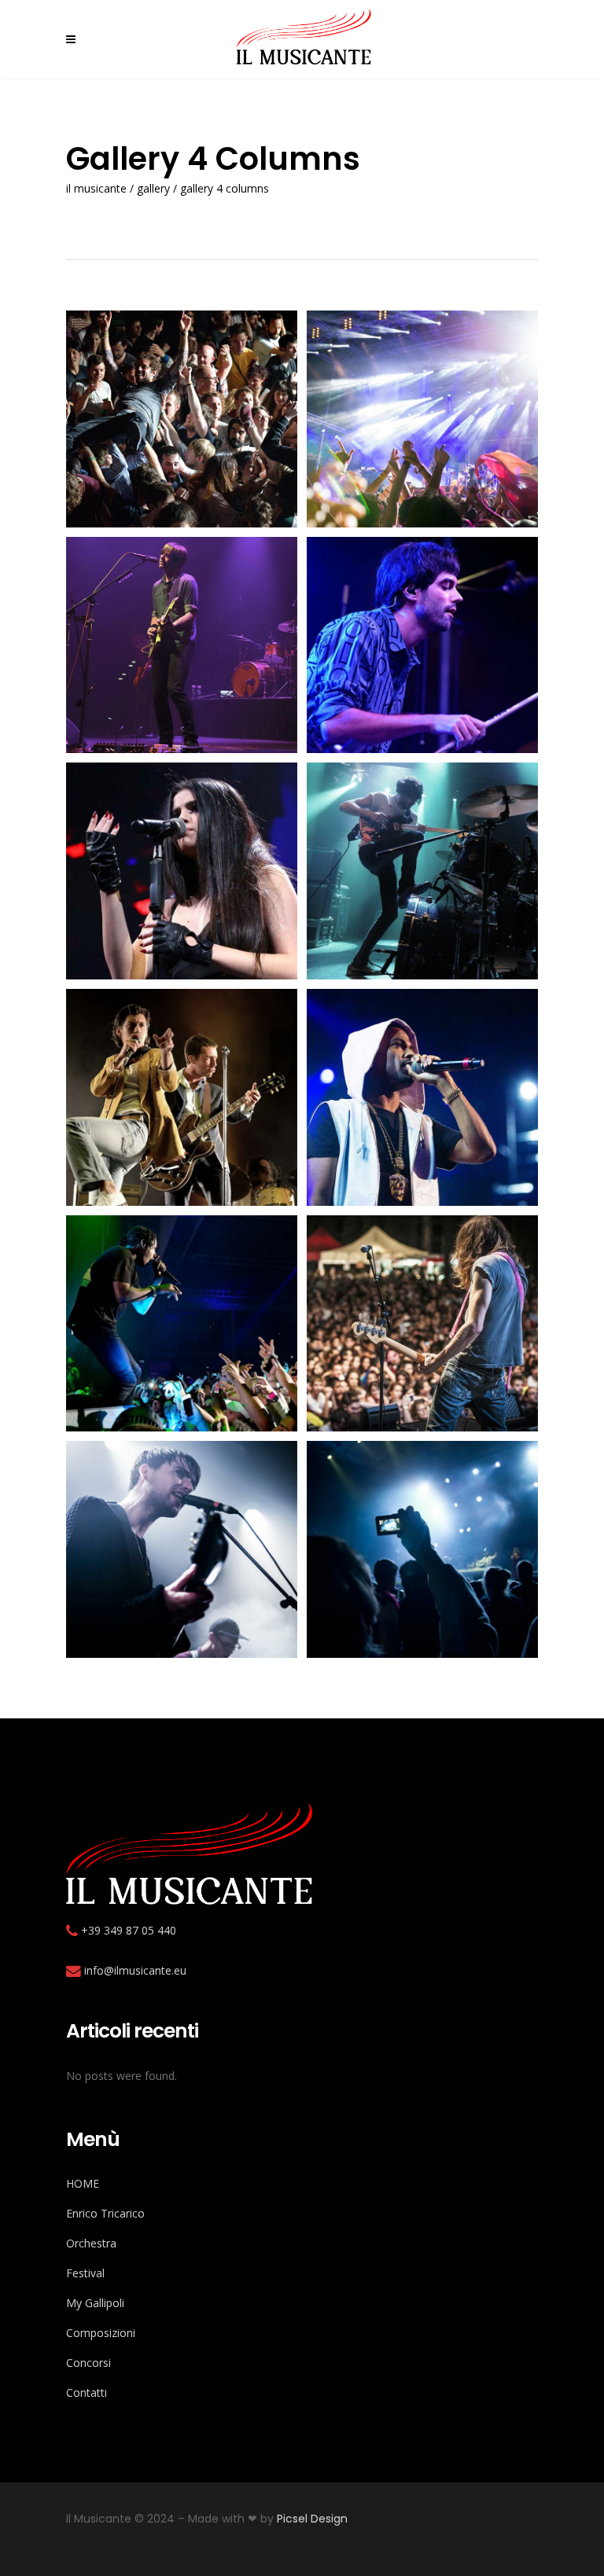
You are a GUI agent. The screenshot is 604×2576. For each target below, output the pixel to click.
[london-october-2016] (422, 1324)
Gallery (153, 189)
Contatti (87, 2392)
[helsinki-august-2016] (182, 1324)
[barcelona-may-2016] (422, 419)
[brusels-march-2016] (422, 871)
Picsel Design (312, 2519)
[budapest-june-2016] (182, 1097)
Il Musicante (96, 189)
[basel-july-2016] (182, 645)
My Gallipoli (95, 2303)
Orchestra (91, 2243)
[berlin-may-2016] (422, 645)
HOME (83, 2183)
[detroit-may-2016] (422, 1097)
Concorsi (88, 2363)
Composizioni (101, 2333)
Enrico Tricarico (105, 2213)
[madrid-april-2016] (182, 1549)
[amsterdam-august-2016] (182, 419)
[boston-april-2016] (182, 871)
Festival (85, 2273)
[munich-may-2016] (422, 1549)
